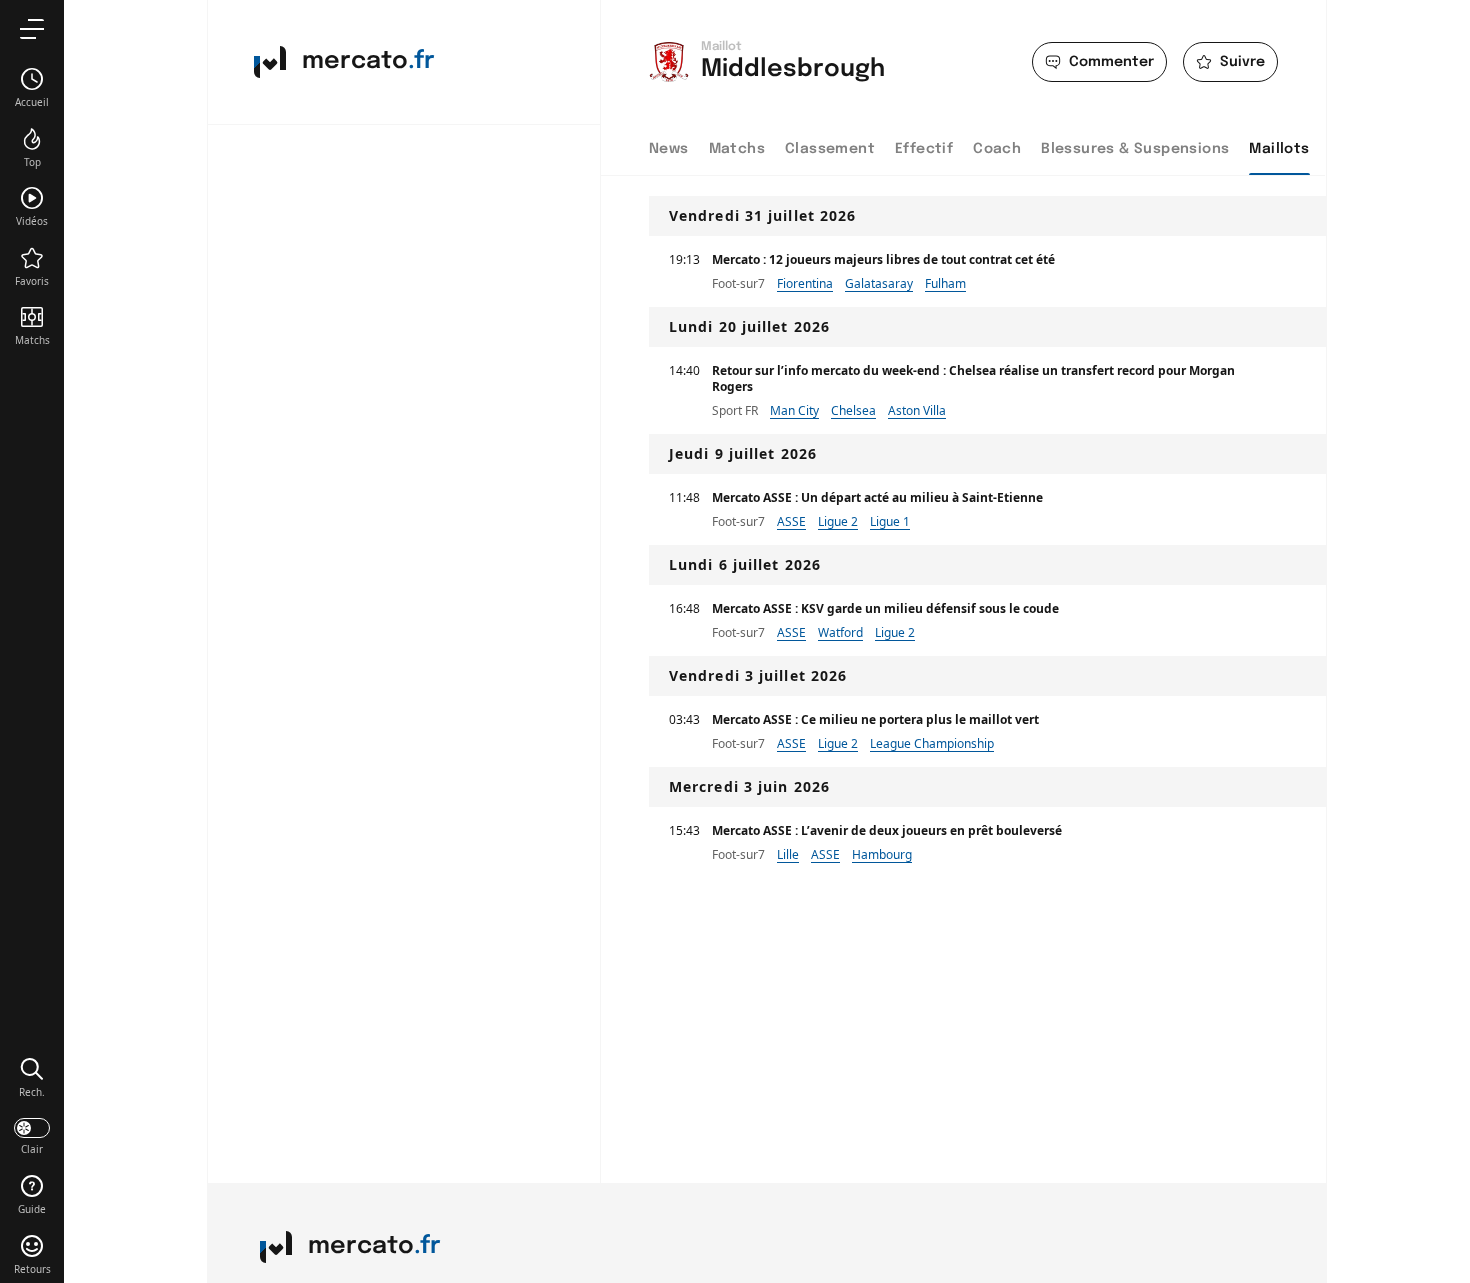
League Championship (932, 743)
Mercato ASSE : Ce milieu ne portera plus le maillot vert (875, 719)
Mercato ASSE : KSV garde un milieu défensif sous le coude (885, 608)
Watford (840, 632)
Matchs (737, 149)
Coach (997, 149)
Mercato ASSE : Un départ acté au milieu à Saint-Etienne (877, 497)
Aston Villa (917, 410)
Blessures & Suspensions (1135, 149)
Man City (794, 410)
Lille (788, 854)
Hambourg (882, 854)
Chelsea (853, 410)
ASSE (791, 521)
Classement (830, 149)
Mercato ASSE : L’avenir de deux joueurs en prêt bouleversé (887, 830)
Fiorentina (805, 283)
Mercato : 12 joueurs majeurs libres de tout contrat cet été (883, 259)
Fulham (945, 283)
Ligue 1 (890, 521)
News (669, 149)
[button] (32, 1077)
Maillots (1279, 149)
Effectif (924, 149)
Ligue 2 (838, 521)
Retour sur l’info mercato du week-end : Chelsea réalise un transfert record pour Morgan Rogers (973, 378)
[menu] (32, 28)
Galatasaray (879, 283)
